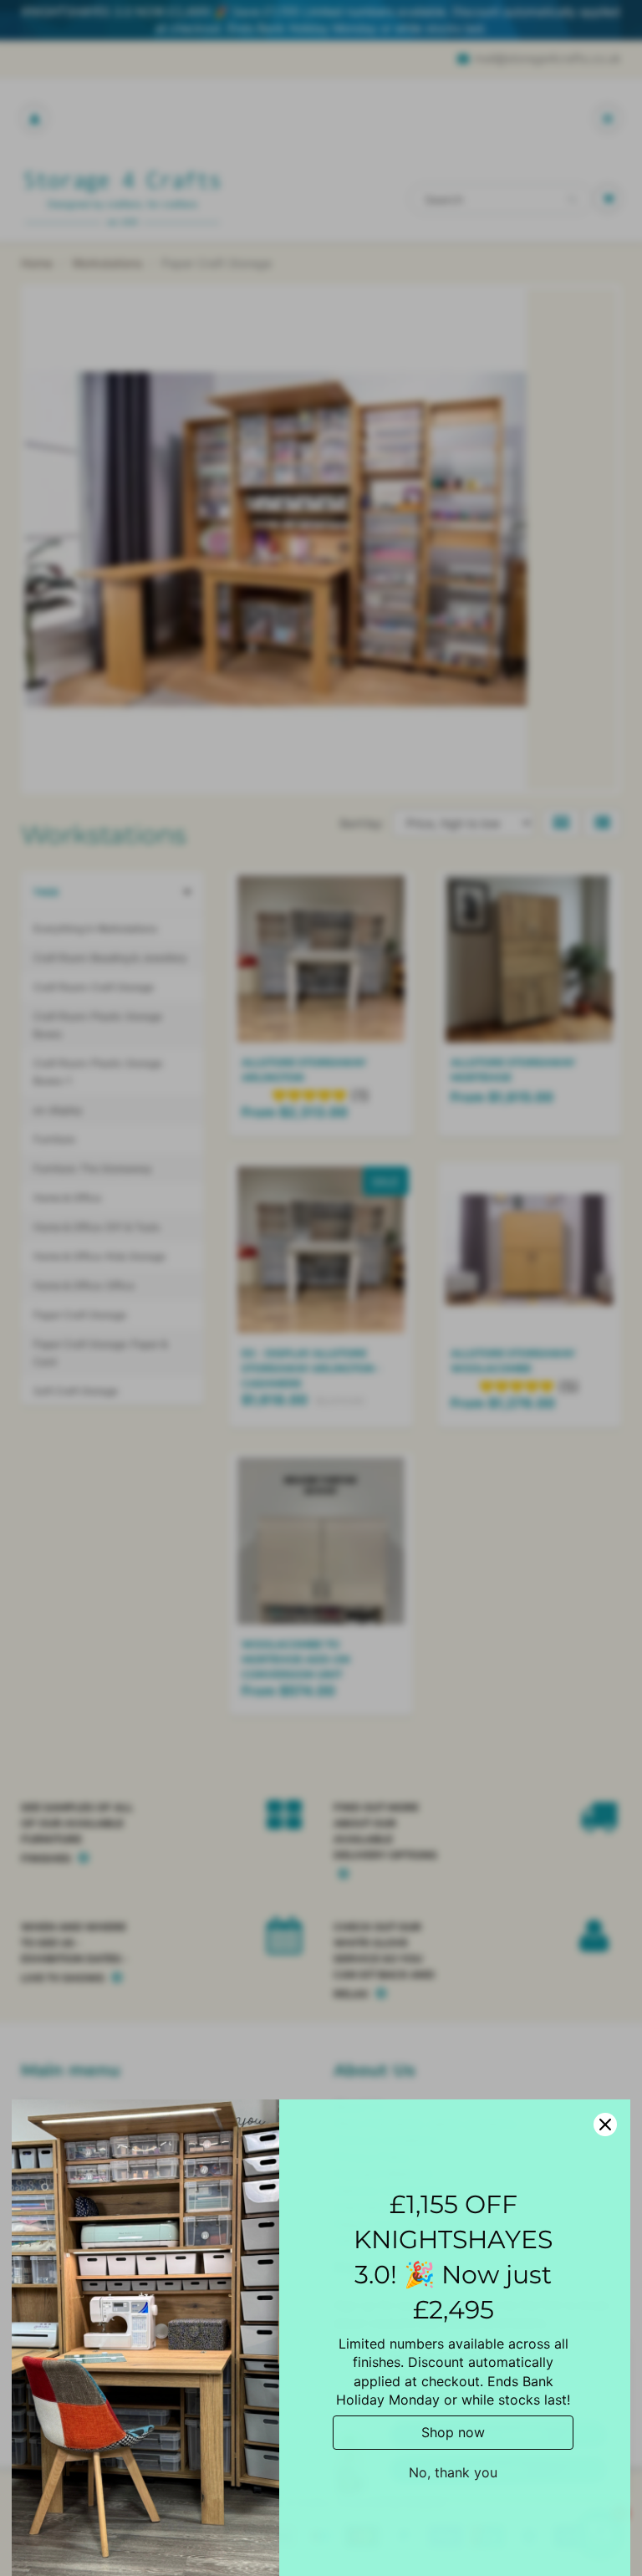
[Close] (605, 2125)
